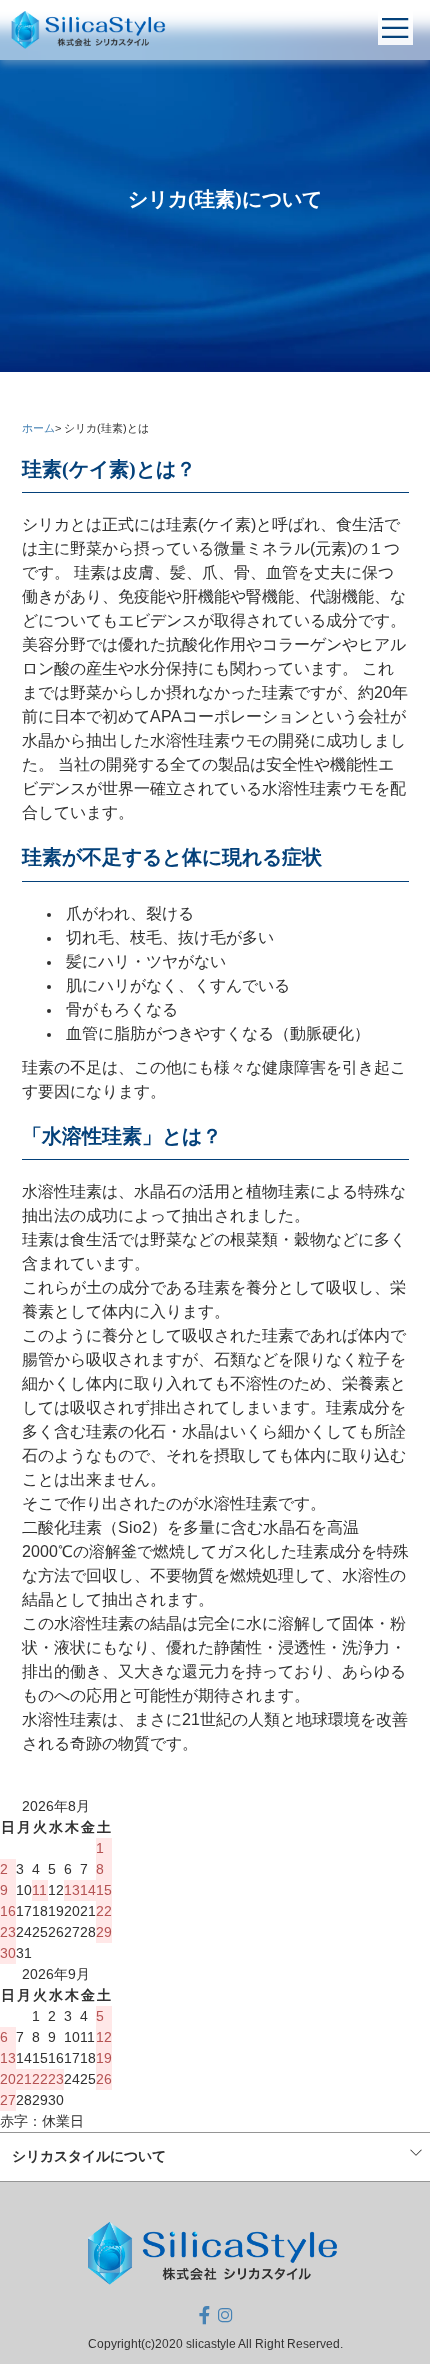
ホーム (38, 428)
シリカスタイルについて (89, 2156)
